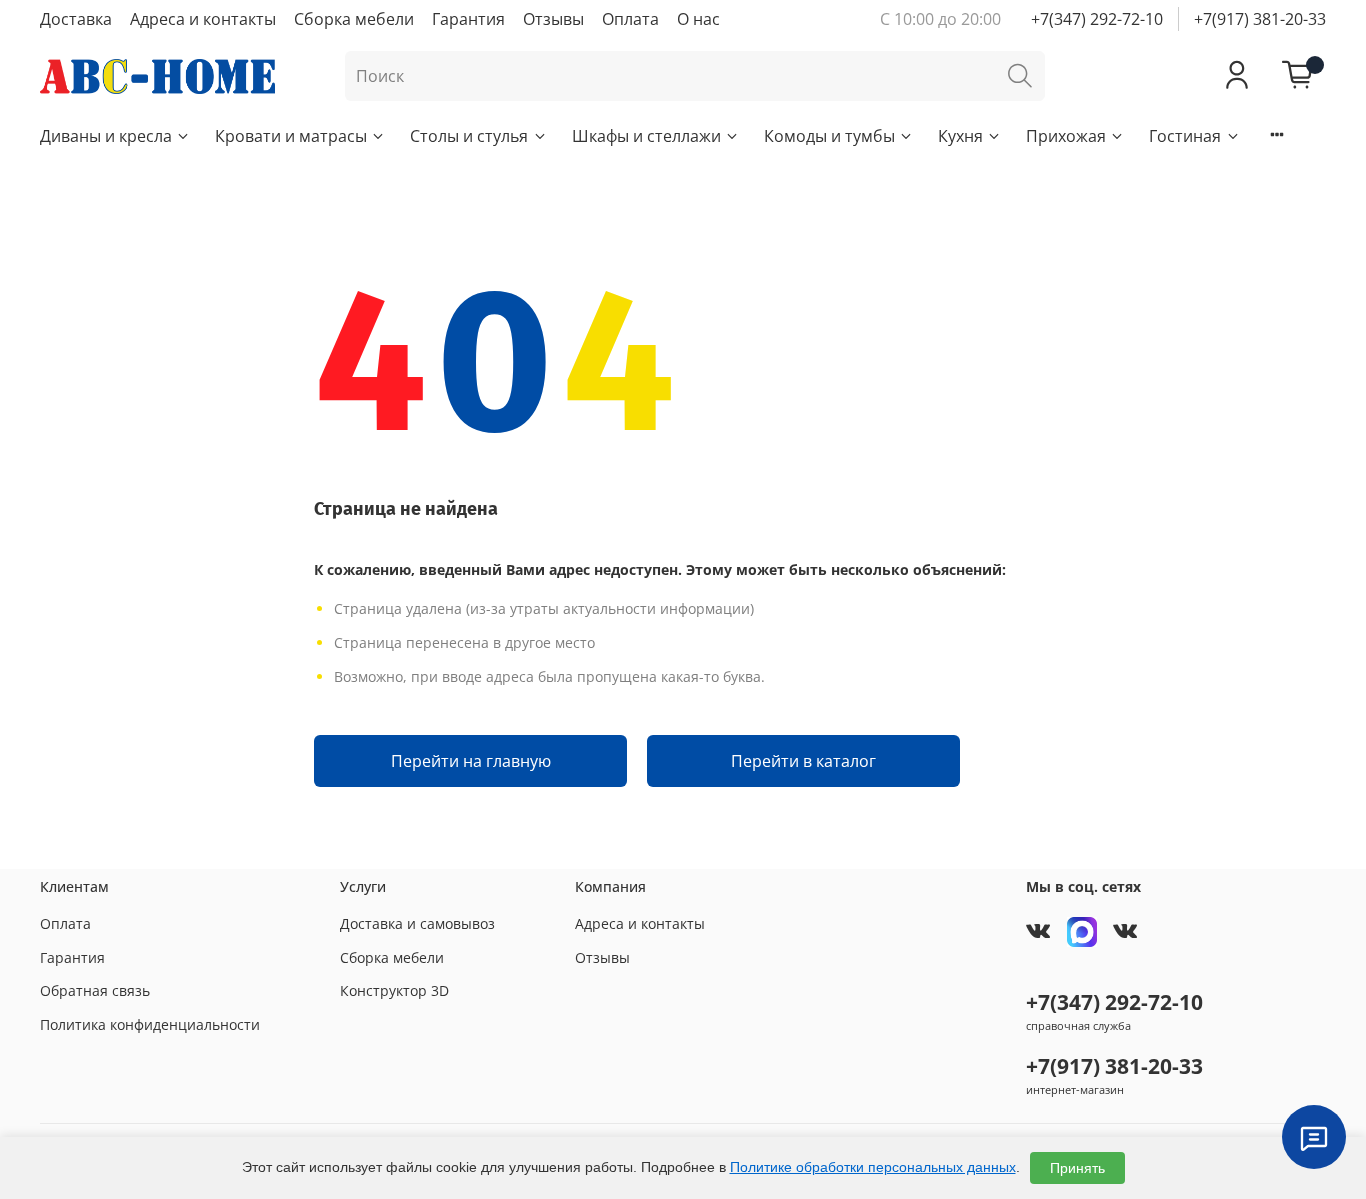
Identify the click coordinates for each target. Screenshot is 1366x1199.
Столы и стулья (469, 136)
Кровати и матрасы (291, 136)
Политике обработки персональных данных (873, 1167)
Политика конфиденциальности (150, 1024)
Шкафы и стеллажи (646, 136)
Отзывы (553, 19)
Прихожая (1066, 136)
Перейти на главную (471, 761)
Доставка (76, 19)
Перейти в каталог (803, 761)
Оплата (630, 19)
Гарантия (468, 19)
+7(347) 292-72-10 (1097, 19)
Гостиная (1185, 136)
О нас (698, 19)
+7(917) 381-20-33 (1260, 19)
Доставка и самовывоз (417, 923)
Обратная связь (95, 990)
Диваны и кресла (106, 136)
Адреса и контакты (203, 19)
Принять (1077, 1168)
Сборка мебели (354, 19)
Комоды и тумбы (829, 136)
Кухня (960, 136)
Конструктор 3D (394, 990)
